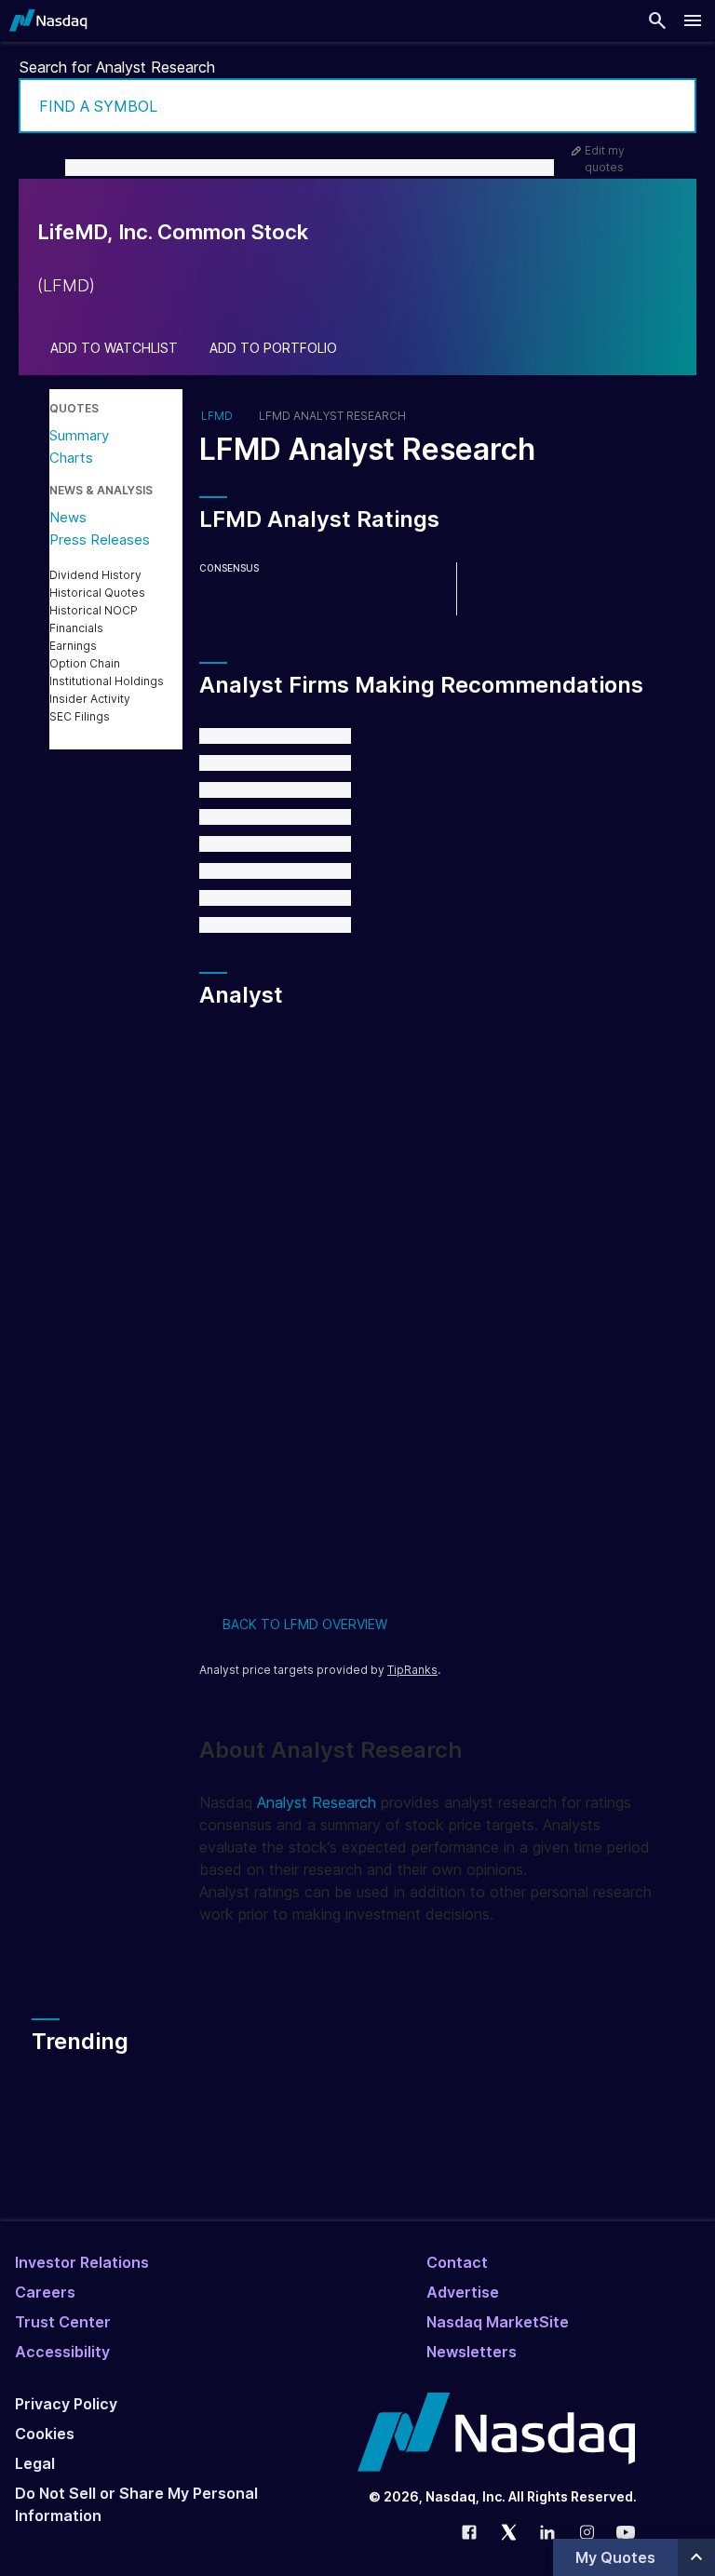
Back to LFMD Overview (305, 1624)
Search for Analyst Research (117, 67)
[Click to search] (669, 106)
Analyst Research (317, 1802)
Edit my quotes (605, 159)
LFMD (217, 416)
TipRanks (412, 1670)
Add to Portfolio (273, 348)
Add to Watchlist (114, 348)
